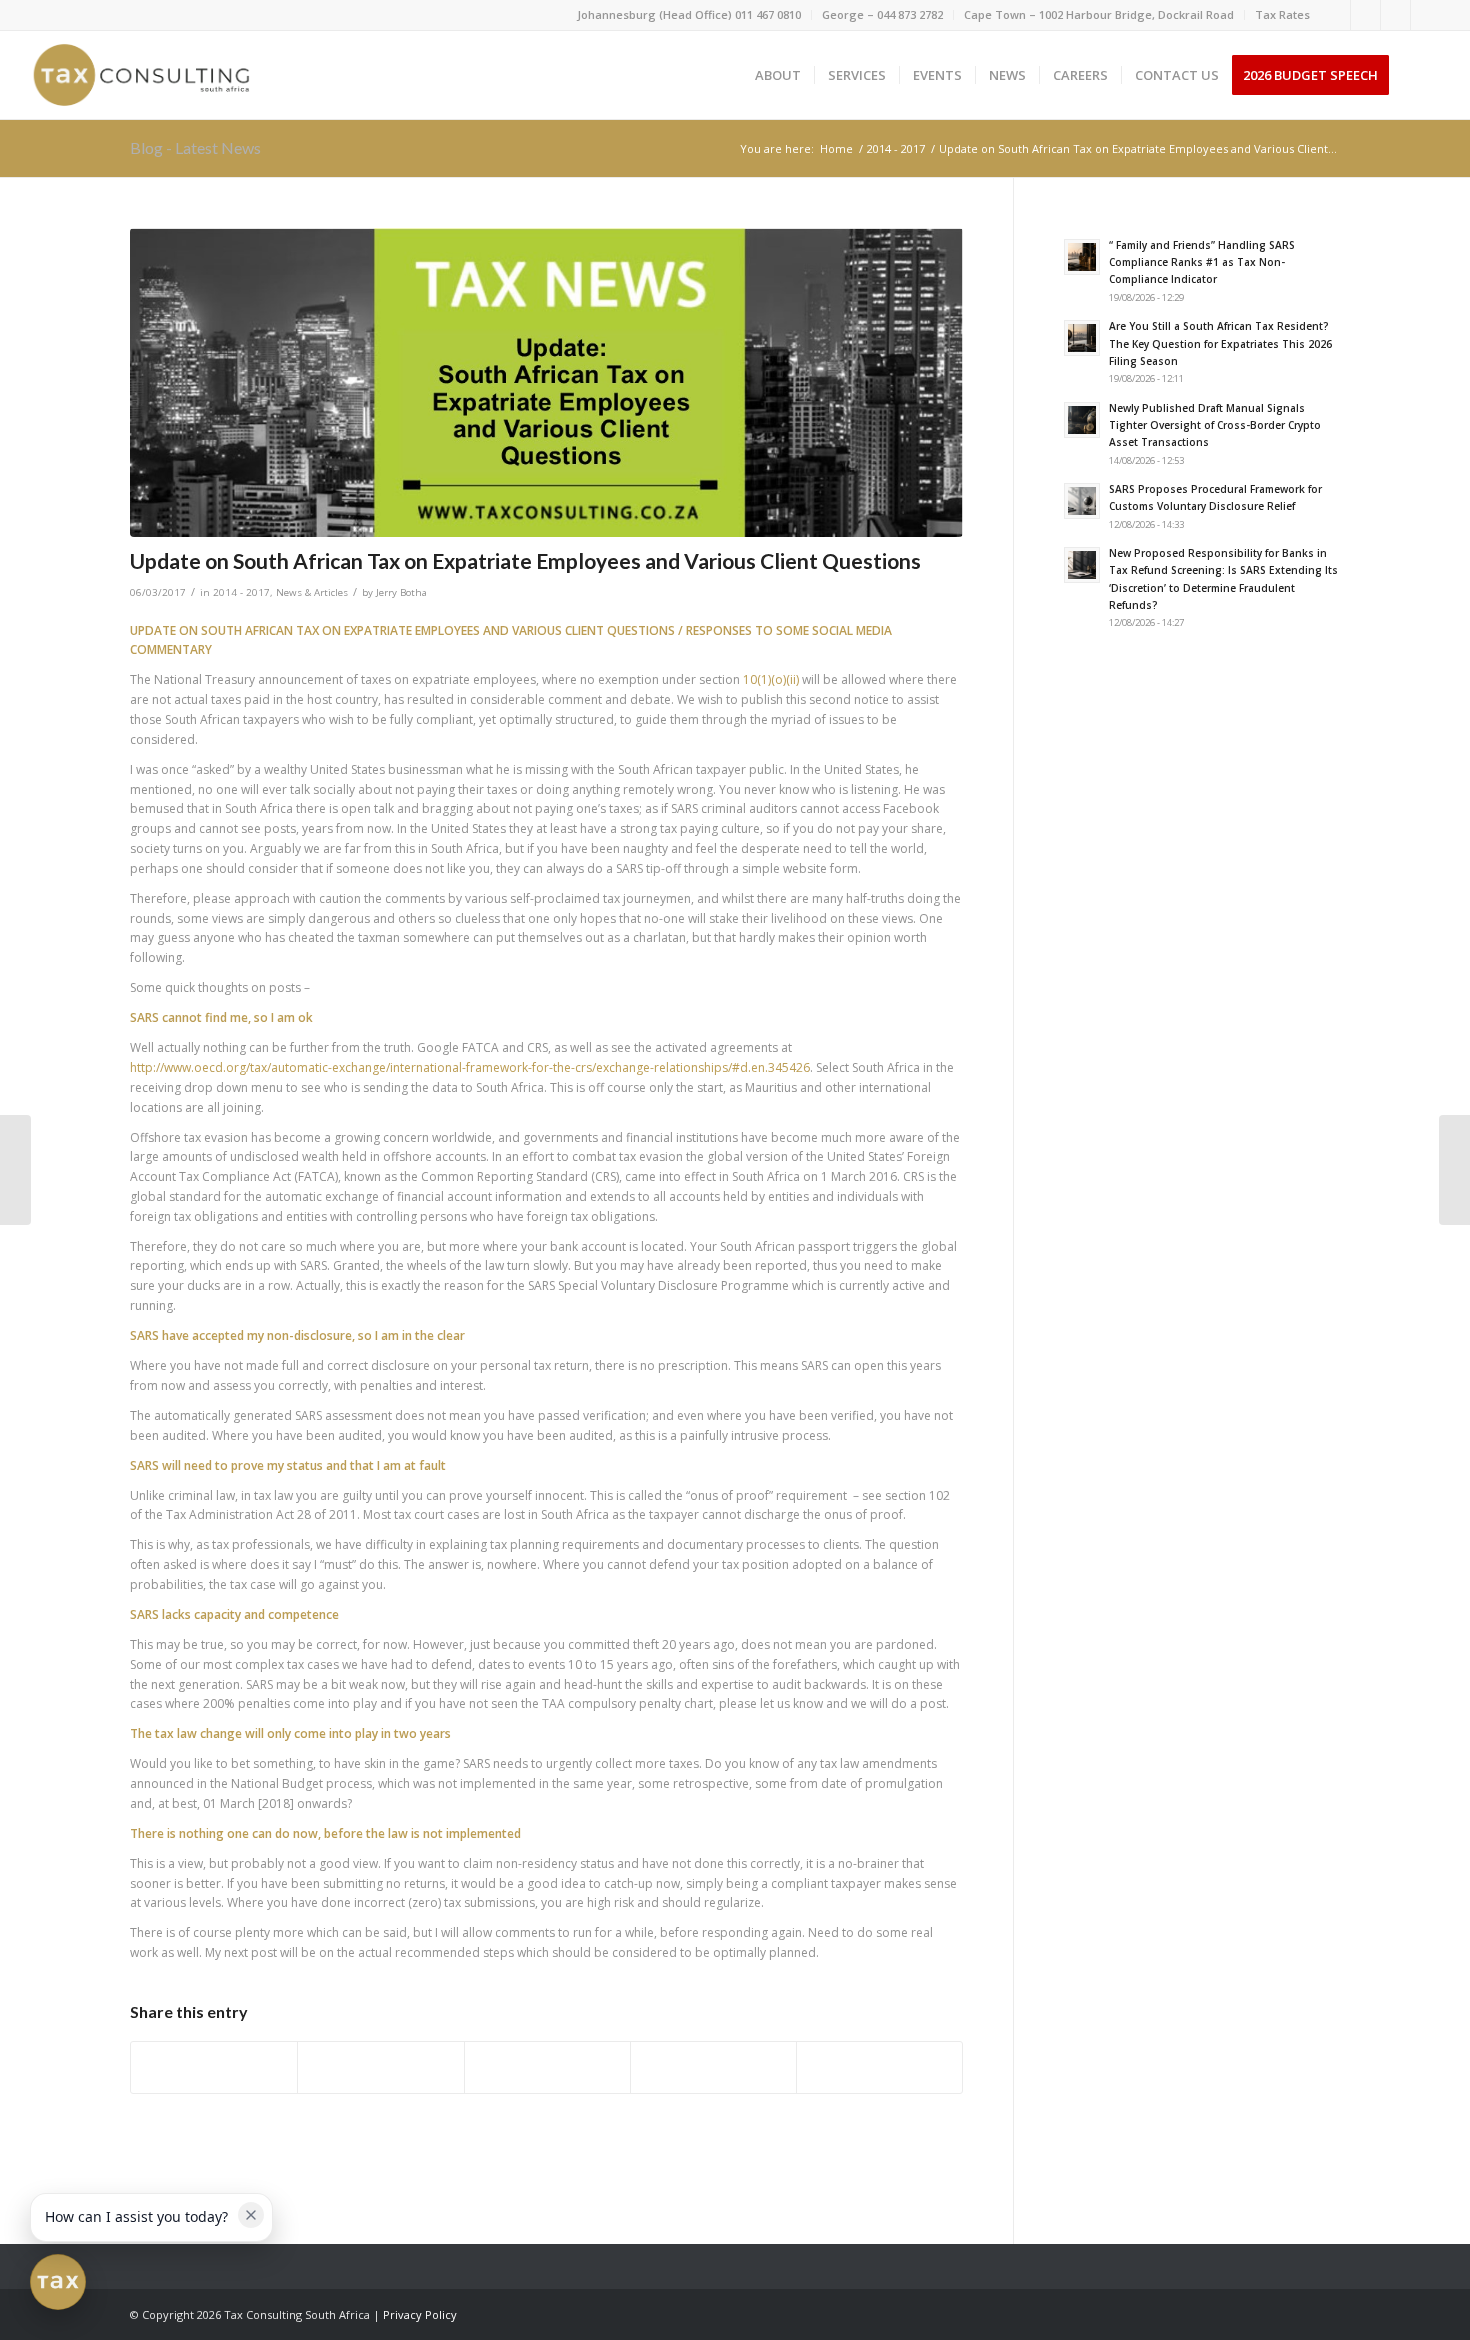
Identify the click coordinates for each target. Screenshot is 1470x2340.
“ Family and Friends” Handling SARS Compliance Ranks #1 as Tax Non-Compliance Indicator (1202, 262)
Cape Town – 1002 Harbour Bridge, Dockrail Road (1099, 14)
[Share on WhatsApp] (547, 2067)
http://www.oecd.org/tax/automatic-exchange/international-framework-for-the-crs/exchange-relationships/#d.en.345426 (470, 1067)
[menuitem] (689, 15)
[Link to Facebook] (1335, 15)
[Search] (1421, 75)
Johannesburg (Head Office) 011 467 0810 (689, 14)
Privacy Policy (420, 2314)
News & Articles (312, 592)
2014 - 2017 (241, 592)
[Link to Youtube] (1426, 15)
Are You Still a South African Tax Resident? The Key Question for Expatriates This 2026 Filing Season (1220, 343)
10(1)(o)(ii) (771, 679)
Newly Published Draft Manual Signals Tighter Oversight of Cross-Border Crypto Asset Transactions (1215, 425)
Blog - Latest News (195, 147)
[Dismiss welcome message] (251, 2215)
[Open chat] (58, 2282)
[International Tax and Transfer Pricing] (15, 1170)
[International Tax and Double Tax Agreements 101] (1454, 1170)
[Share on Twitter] (380, 2067)
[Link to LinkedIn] (1365, 15)
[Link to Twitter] (1395, 15)
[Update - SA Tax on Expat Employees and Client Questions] (546, 383)
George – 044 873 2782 (882, 14)
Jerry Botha (401, 592)
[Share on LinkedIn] (713, 2067)
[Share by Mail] (879, 2067)
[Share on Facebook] (214, 2067)
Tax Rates (1282, 14)
